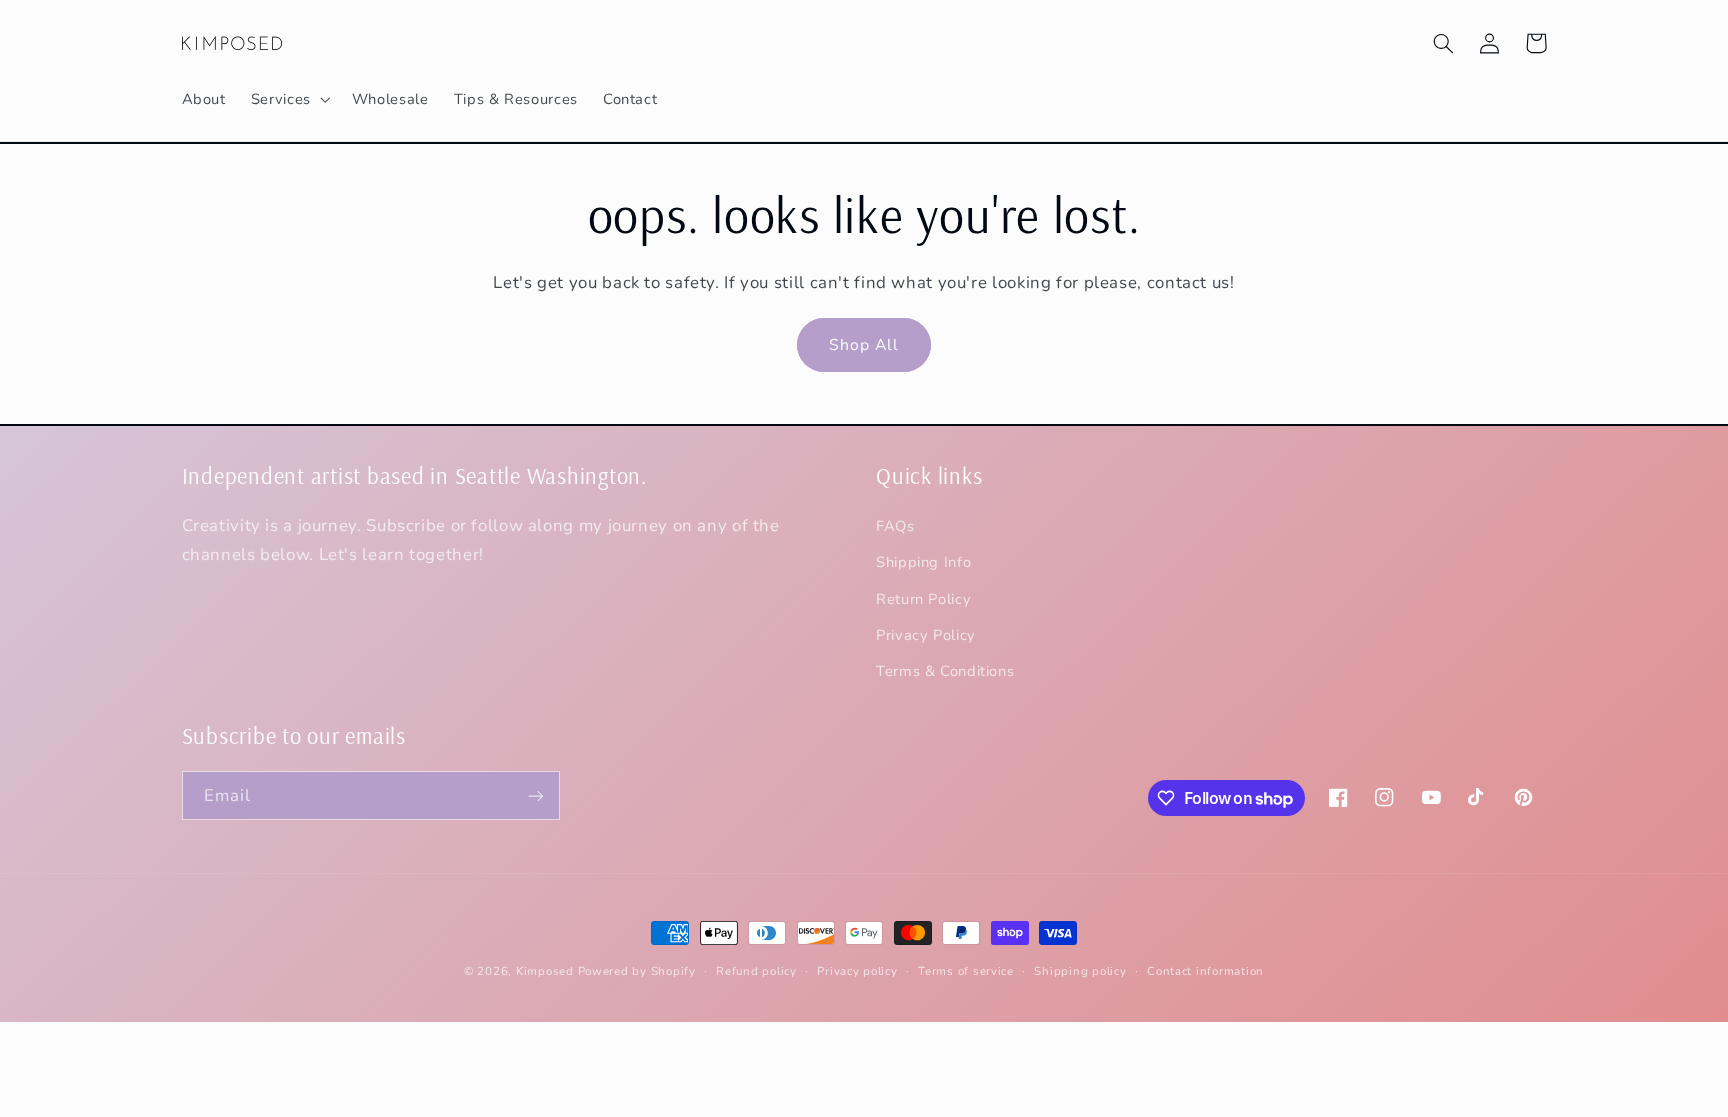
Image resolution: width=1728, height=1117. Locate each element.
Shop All (864, 345)
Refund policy (756, 971)
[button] (288, 99)
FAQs (895, 526)
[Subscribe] (535, 795)
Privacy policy (857, 971)
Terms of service (966, 971)
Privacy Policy (926, 635)
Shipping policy (1080, 971)
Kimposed (545, 971)
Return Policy (923, 599)
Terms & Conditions (945, 671)
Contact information (1205, 971)
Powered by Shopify (637, 971)
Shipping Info (923, 562)
